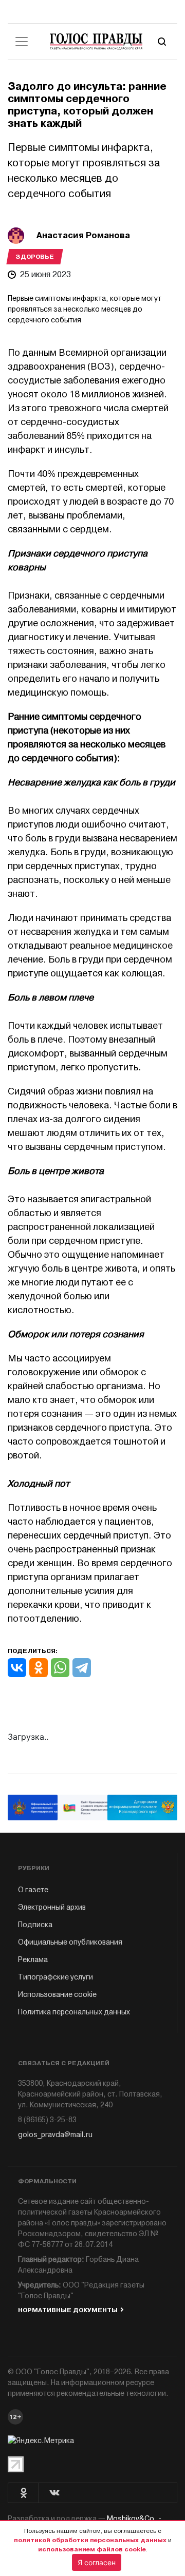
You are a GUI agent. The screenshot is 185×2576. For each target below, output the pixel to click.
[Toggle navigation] (22, 42)
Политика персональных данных (74, 2012)
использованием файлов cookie (92, 2549)
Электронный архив (52, 1907)
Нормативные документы (68, 2310)
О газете (33, 1890)
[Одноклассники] (39, 1668)
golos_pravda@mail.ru (55, 2135)
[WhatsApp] (60, 1668)
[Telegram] (82, 1668)
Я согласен (97, 2562)
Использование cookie (57, 1995)
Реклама (33, 1960)
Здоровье (35, 257)
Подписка (35, 1925)
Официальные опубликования (70, 1942)
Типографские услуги (55, 1977)
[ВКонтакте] (17, 1668)
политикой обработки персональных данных (90, 2540)
